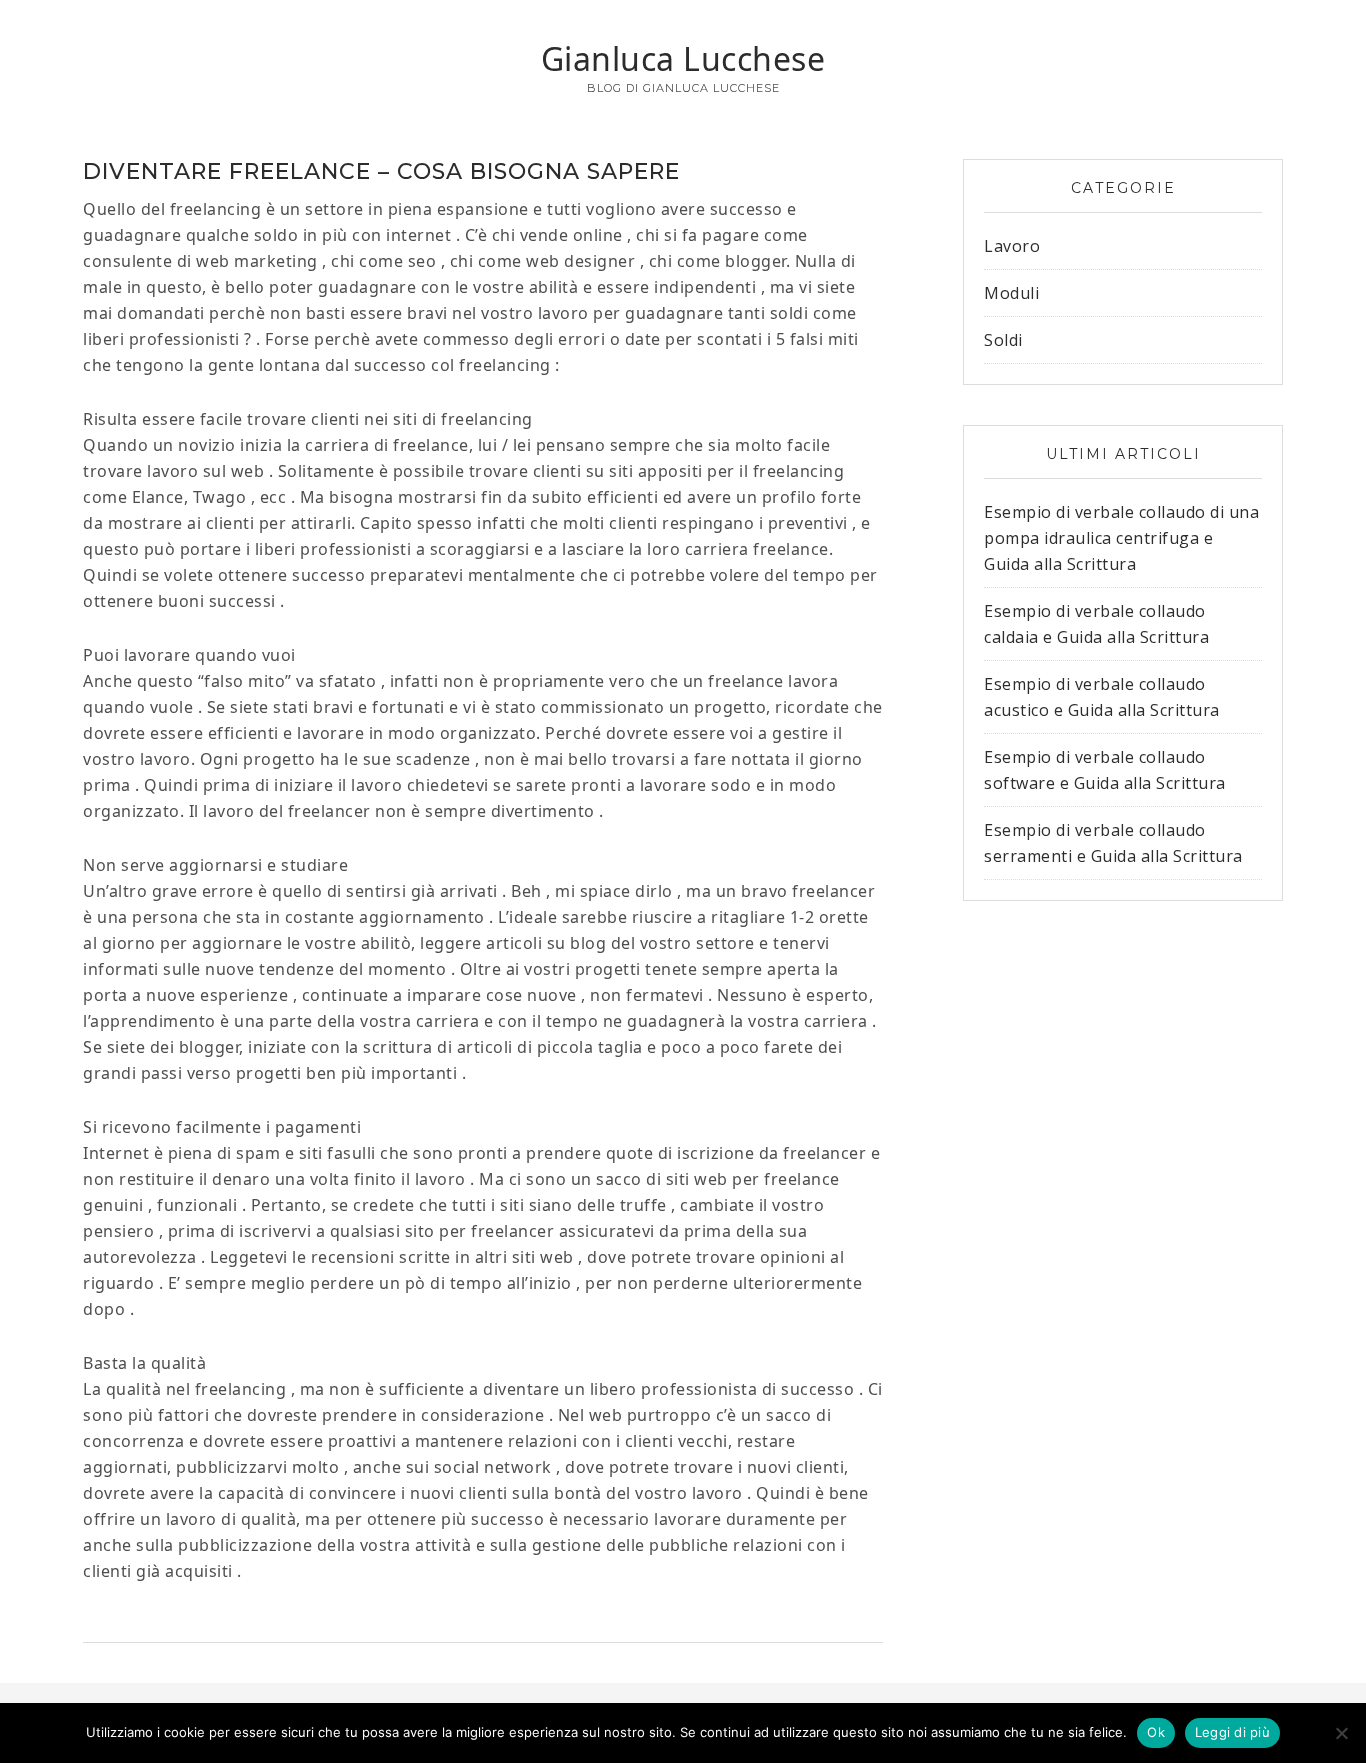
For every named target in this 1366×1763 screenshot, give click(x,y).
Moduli (1011, 293)
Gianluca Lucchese (683, 58)
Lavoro (1012, 246)
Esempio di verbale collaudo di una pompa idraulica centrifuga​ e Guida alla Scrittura (1121, 538)
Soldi (1003, 340)
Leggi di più (1232, 1732)
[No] (1341, 1733)
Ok (1156, 1732)
